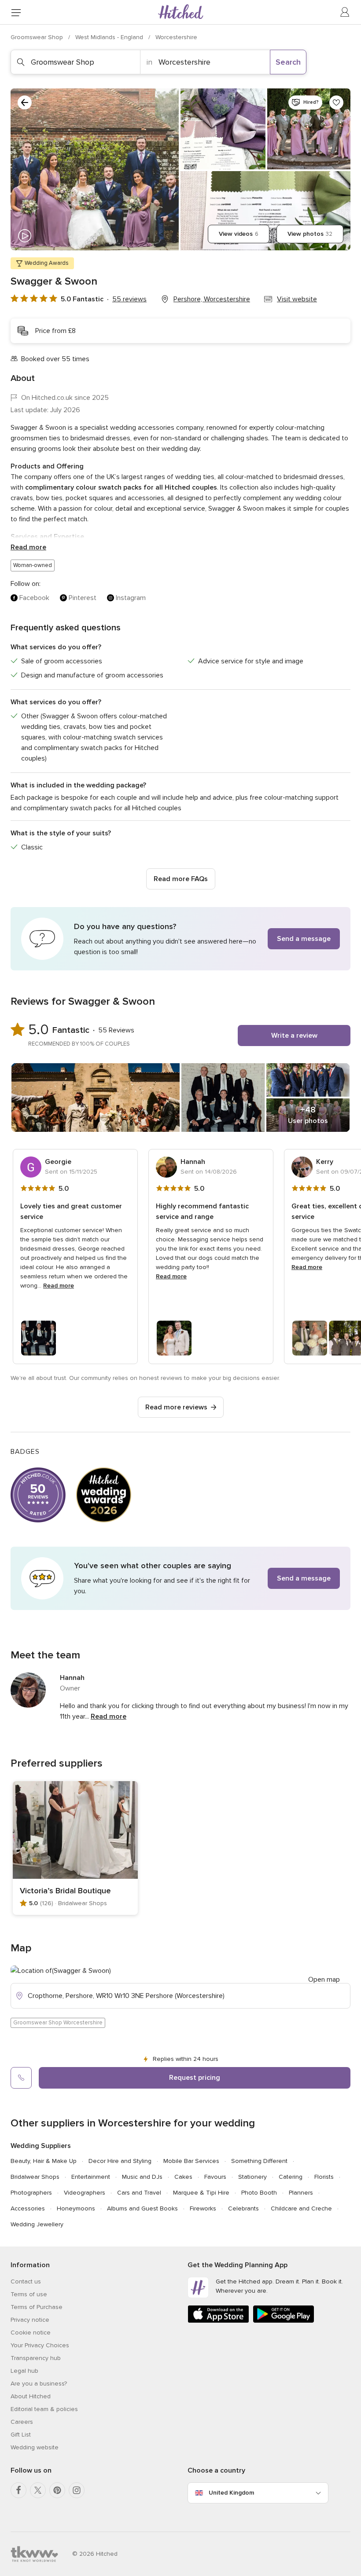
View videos (239, 234)
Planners (301, 2193)
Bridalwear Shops (35, 2177)
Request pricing (195, 2078)
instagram (131, 598)
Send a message (304, 939)
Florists (324, 2177)
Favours (215, 2177)
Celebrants (243, 2208)
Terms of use (29, 2294)
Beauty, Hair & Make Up (44, 2161)
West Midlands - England (110, 37)
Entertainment (91, 2177)
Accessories (28, 2208)
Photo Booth (259, 2193)
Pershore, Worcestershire (212, 299)
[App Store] (218, 2321)
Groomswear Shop (38, 37)
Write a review (294, 1036)
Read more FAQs (181, 879)
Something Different (259, 2161)
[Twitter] (38, 2490)
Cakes (183, 2177)
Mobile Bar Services (191, 2161)
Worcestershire (176, 37)
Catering (291, 2177)
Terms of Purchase (37, 2307)
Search (288, 62)
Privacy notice (30, 2320)
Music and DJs (142, 2177)
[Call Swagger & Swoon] (21, 2078)
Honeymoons (76, 2208)
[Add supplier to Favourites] (336, 102)
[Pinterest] (57, 2490)
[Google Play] (284, 2321)
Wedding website (35, 2447)
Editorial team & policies (44, 2409)
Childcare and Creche (301, 2208)
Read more (28, 547)
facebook (34, 598)
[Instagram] (77, 2490)
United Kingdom (231, 2493)
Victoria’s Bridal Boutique (65, 1891)
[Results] (25, 102)
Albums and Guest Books (142, 2208)
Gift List (21, 2435)
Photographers (31, 2193)
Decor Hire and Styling (120, 2161)
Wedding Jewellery (37, 2224)
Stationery (252, 2177)
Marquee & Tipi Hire (201, 2193)
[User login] (345, 12)
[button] (180, 939)
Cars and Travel (139, 2193)
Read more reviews (176, 1407)
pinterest (83, 598)
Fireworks (203, 2208)
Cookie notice (31, 2333)
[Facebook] (18, 2490)
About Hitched (31, 2396)
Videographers (85, 2193)
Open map (324, 1980)
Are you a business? (39, 2384)
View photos (310, 234)
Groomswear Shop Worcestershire (58, 2023)
